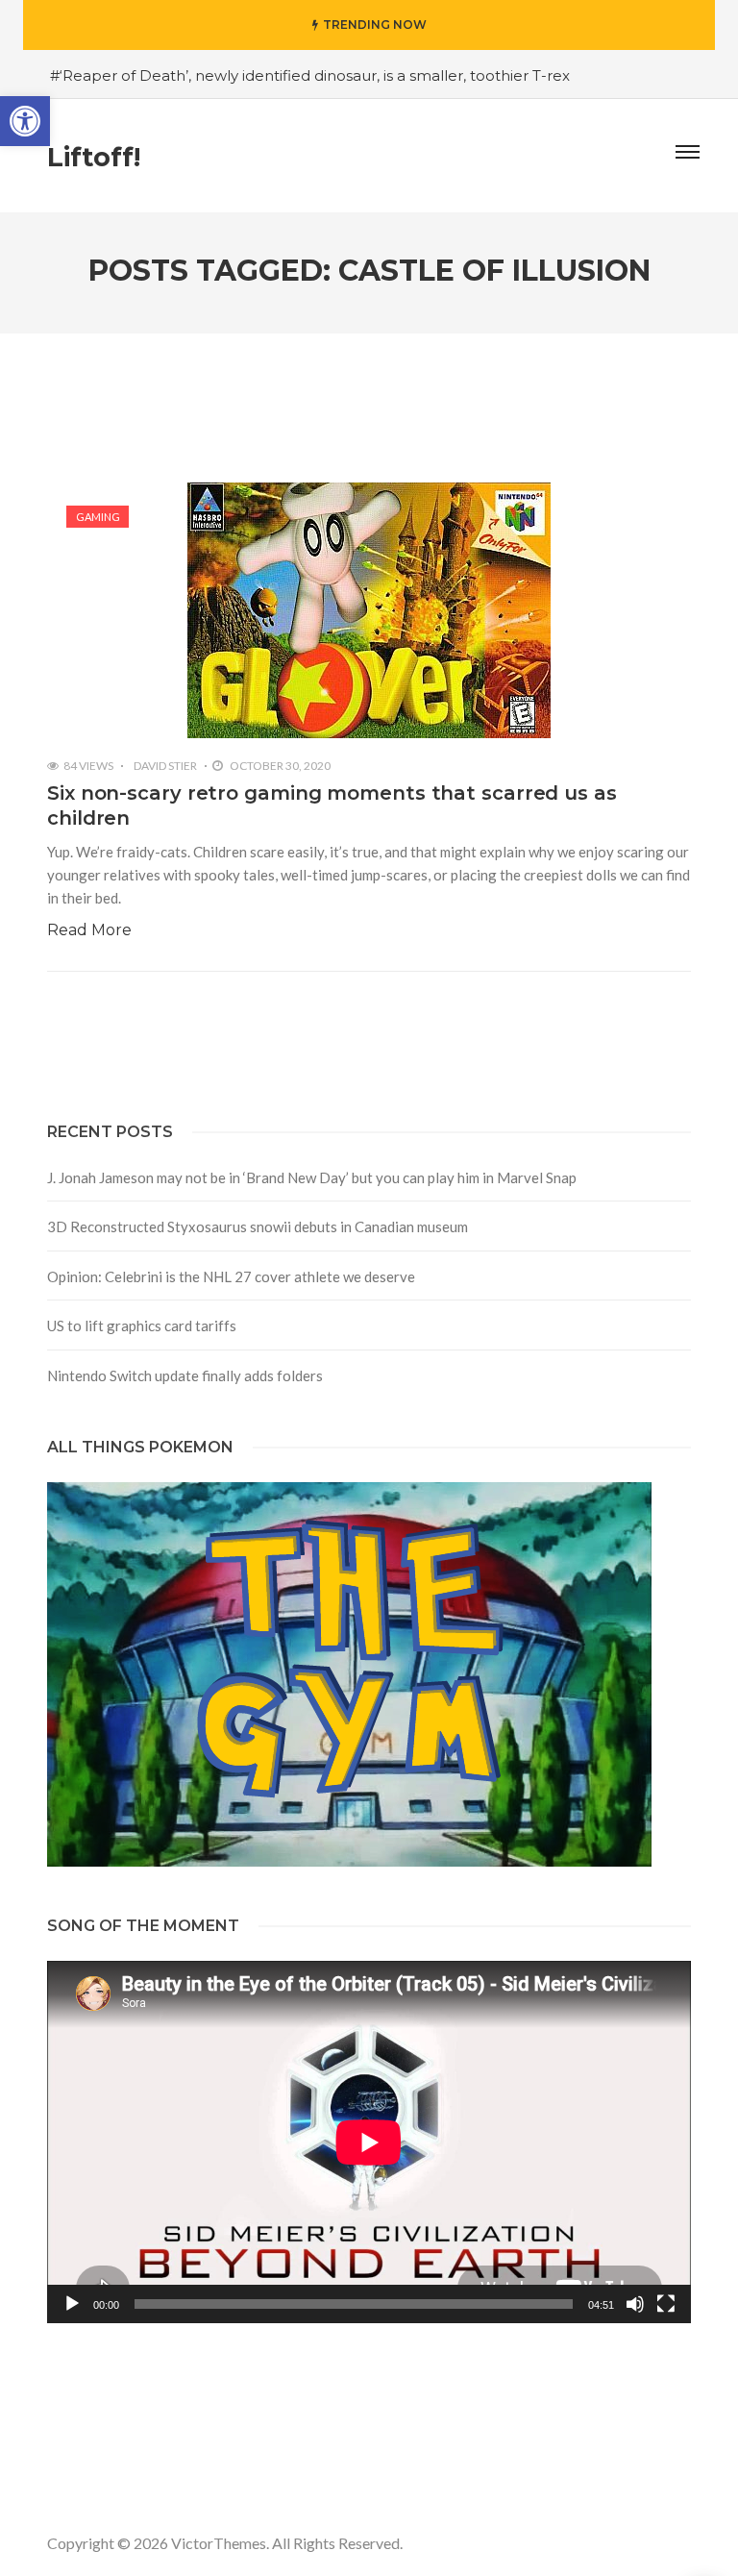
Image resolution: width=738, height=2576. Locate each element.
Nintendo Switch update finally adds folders (185, 1375)
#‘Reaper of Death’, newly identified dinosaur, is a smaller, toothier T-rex (310, 75)
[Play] (72, 2304)
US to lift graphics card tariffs (142, 1325)
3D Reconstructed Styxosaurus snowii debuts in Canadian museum (258, 1226)
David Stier (165, 766)
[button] (25, 121)
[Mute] (635, 2304)
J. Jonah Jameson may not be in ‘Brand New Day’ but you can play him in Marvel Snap (312, 1177)
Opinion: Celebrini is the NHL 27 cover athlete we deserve (231, 1276)
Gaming (98, 517)
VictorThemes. (220, 2543)
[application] (369, 2142)
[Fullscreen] (666, 2304)
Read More (89, 930)
